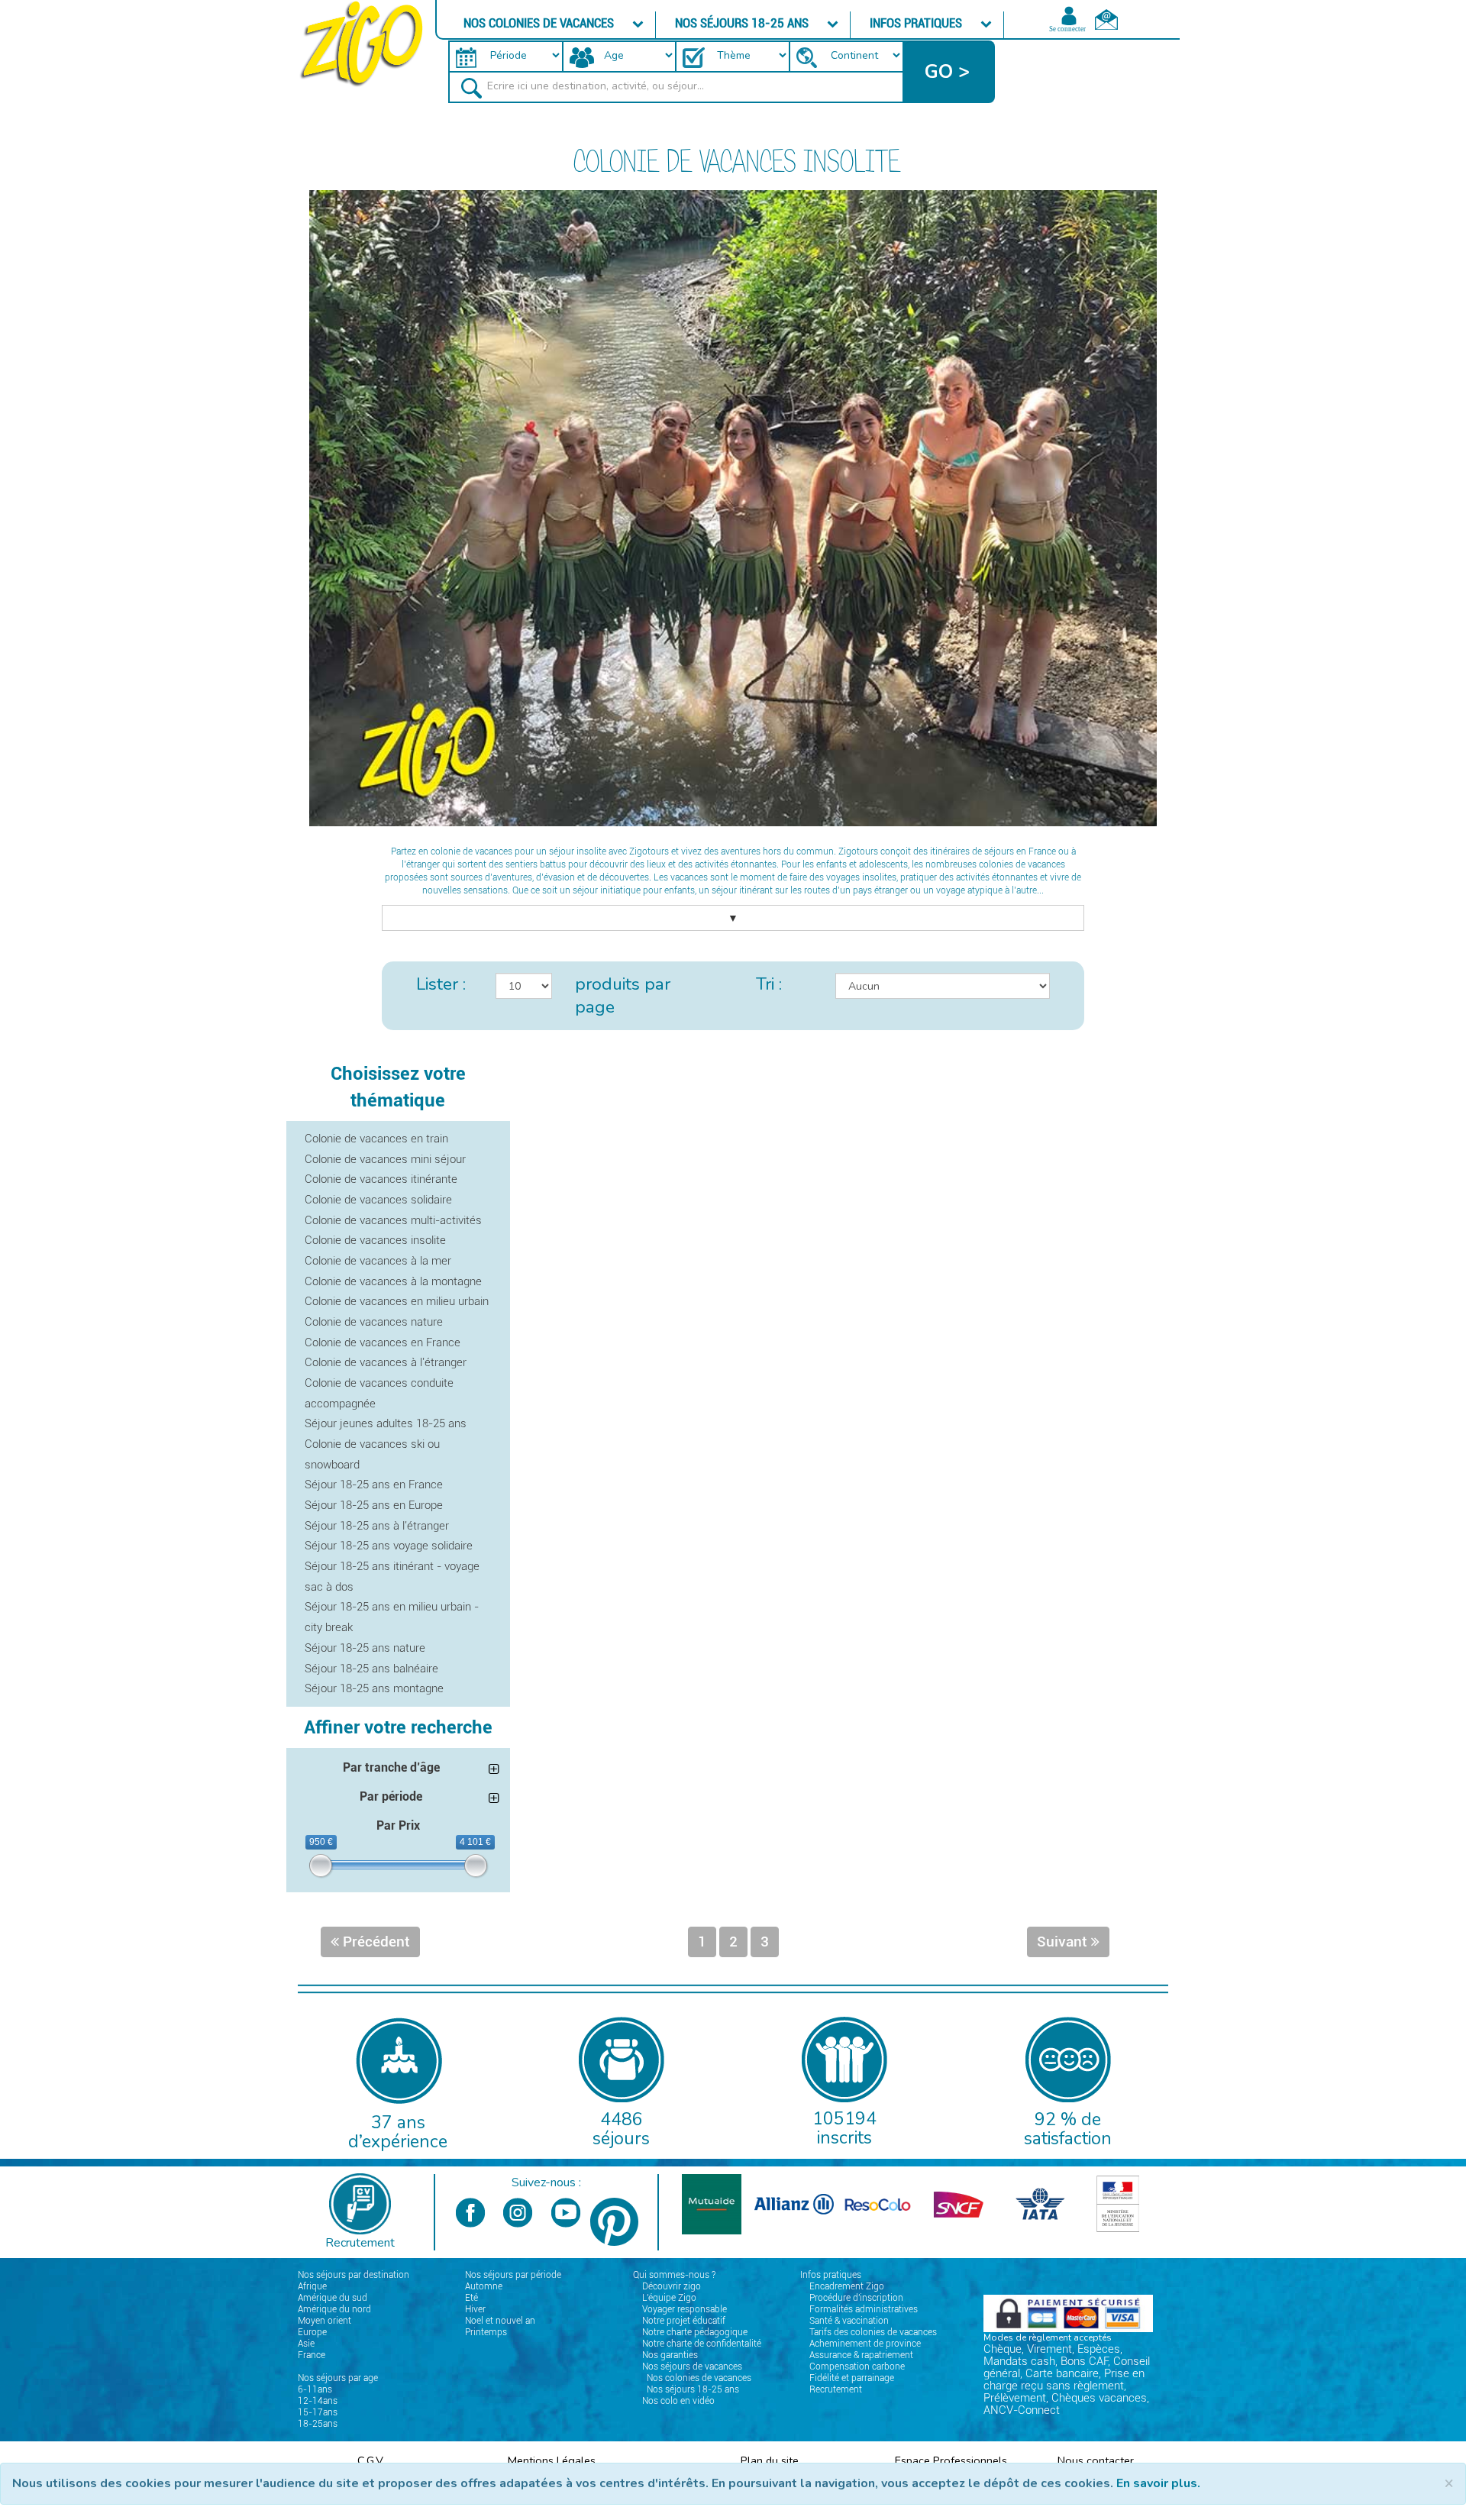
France (312, 2355)
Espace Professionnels (951, 2460)
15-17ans (318, 2412)
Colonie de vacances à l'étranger (386, 1362)
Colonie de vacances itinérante (381, 1179)
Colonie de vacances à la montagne (393, 1281)
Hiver (475, 2309)
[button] (949, 72)
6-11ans (315, 2389)
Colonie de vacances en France (383, 1342)
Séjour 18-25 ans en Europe (374, 1505)
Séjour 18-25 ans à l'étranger (377, 1526)
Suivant (1064, 1942)
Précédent (375, 1942)
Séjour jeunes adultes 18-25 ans (386, 1423)
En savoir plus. (1158, 2483)
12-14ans (318, 2401)
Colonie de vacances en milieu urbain (397, 1301)
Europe (312, 2332)
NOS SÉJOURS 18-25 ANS (743, 23)
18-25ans (318, 2424)
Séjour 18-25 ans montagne (374, 1688)
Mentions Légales (552, 2460)
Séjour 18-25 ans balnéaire (371, 1669)
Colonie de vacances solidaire (378, 1200)
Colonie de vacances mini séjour (385, 1159)
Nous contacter (1096, 2460)
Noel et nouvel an (500, 2321)
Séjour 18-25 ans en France (374, 1485)
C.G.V (370, 2460)
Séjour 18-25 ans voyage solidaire (389, 1546)
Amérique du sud (333, 2298)
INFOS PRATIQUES (917, 23)
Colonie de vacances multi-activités (393, 1220)
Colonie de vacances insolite (375, 1240)
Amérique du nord (334, 2309)
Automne (484, 2286)
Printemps (486, 2332)
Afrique (312, 2286)
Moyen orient (325, 2321)
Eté (471, 2298)
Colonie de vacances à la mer (378, 1261)
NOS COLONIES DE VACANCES (540, 23)
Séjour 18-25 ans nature (365, 1648)
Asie (306, 2344)
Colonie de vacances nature (374, 1322)
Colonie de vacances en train (376, 1139)
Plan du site (770, 2460)
